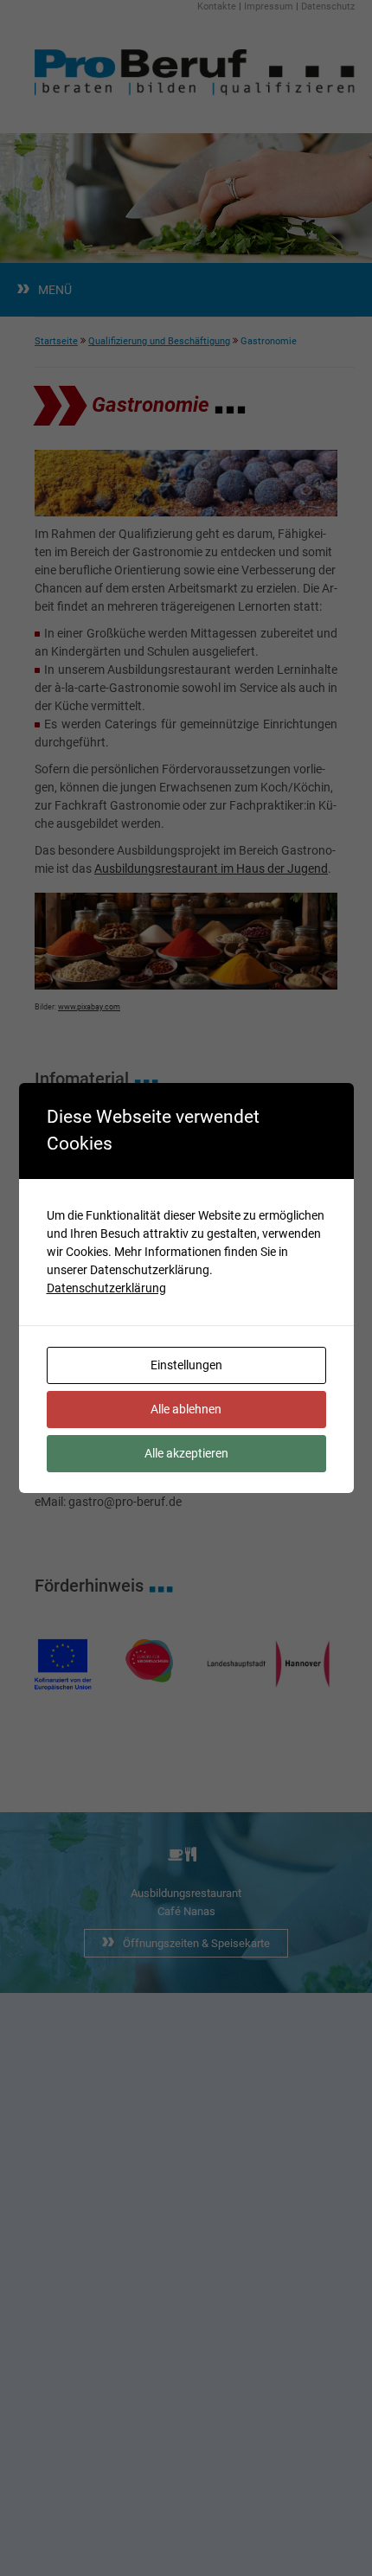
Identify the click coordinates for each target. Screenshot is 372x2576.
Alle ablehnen (186, 1409)
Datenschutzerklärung (106, 1288)
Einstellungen (186, 1365)
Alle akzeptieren (186, 1453)
